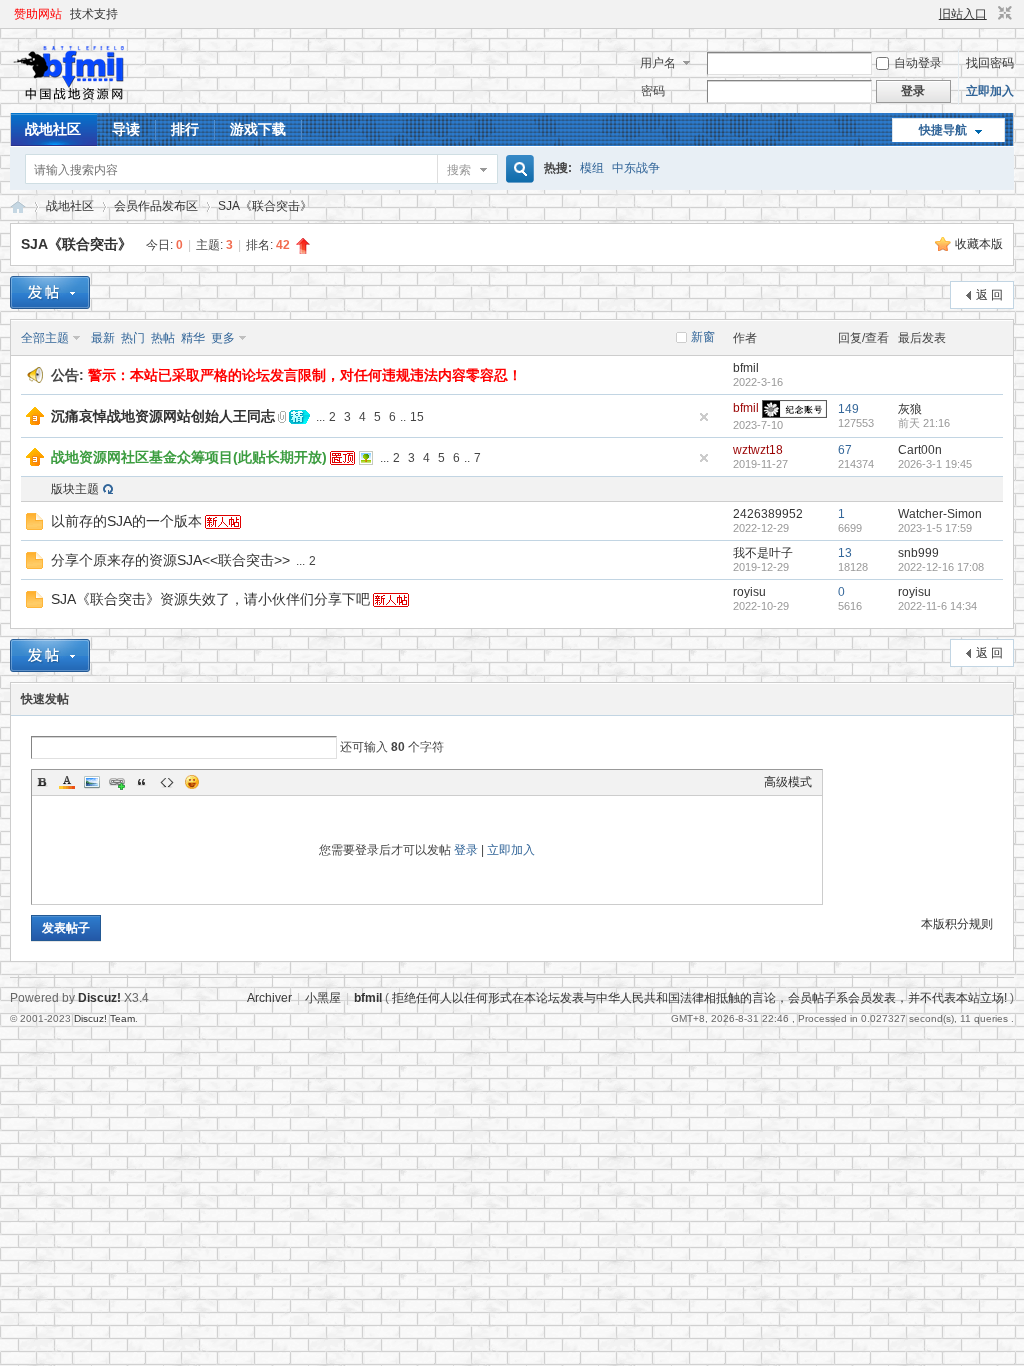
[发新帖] (50, 292)
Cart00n (920, 450)
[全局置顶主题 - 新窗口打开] (35, 421)
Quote (142, 782)
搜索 (459, 170)
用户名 (658, 63)
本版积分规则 (957, 924)
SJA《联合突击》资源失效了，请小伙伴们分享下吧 (210, 599)
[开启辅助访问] (930, 14)
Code (167, 782)
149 (848, 409)
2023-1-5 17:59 (935, 528)
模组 (592, 168)
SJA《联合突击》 (265, 206)
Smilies (192, 782)
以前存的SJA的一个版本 (126, 521)
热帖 (163, 338)
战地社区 (53, 129)
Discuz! (99, 998)
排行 (185, 129)
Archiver (269, 998)
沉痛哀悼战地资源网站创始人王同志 (163, 416)
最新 (103, 338)
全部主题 (45, 338)
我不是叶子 (763, 553)
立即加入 (990, 91)
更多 (223, 338)
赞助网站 (38, 14)
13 (845, 553)
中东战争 (636, 168)
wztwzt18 (758, 450)
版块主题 (75, 489)
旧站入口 (963, 14)
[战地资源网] (74, 101)
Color (67, 782)
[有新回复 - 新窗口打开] (34, 526)
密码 (653, 91)
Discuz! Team (104, 1018)
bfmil (746, 368)
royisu (749, 592)
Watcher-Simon (940, 514)
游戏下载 (258, 129)
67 (845, 450)
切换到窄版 (1002, 14)
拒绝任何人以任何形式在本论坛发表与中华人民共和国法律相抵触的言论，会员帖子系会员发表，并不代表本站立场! (699, 998)
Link (117, 782)
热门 (133, 338)
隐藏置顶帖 (704, 417)
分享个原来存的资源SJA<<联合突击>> (170, 560)
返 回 (989, 295)
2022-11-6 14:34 (937, 606)
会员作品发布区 (156, 206)
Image (92, 782)
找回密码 (990, 63)
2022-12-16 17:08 (941, 567)
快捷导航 (943, 130)
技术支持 (94, 14)
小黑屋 (323, 998)
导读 (126, 129)
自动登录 (918, 63)
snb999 (918, 553)
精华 (193, 338)
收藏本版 (979, 244)
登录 (466, 850)
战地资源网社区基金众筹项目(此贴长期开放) (189, 457)
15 (417, 417)
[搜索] (517, 169)
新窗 (703, 337)
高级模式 (788, 782)
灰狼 (910, 409)
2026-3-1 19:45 (935, 464)
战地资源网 (18, 206)
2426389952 (768, 514)
